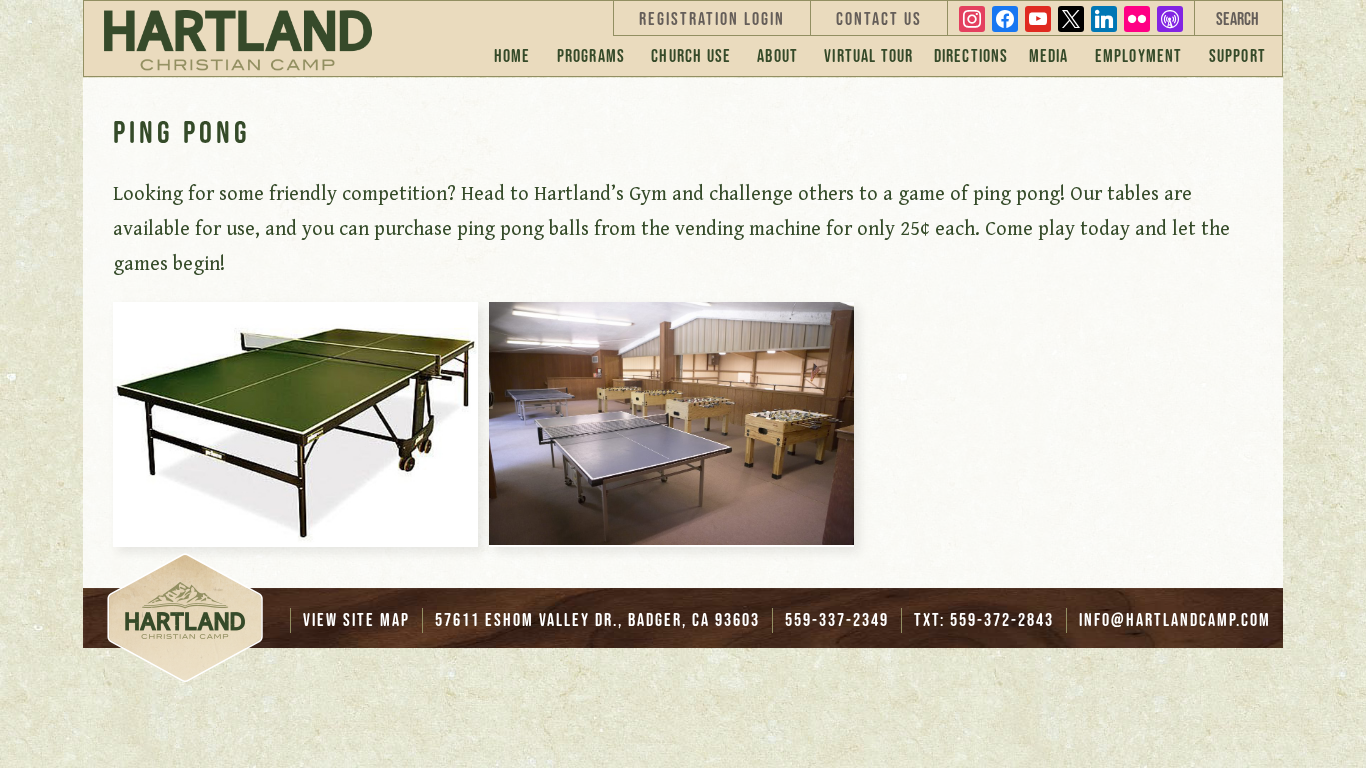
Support (1237, 56)
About (777, 56)
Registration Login (712, 19)
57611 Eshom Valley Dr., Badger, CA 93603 (597, 620)
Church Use (691, 56)
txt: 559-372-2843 (984, 620)
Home (512, 56)
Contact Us (879, 19)
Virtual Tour (868, 56)
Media (1049, 56)
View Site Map (356, 620)
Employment (1139, 56)
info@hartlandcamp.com (1175, 620)
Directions (971, 56)
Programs (591, 56)
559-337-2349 (837, 620)
